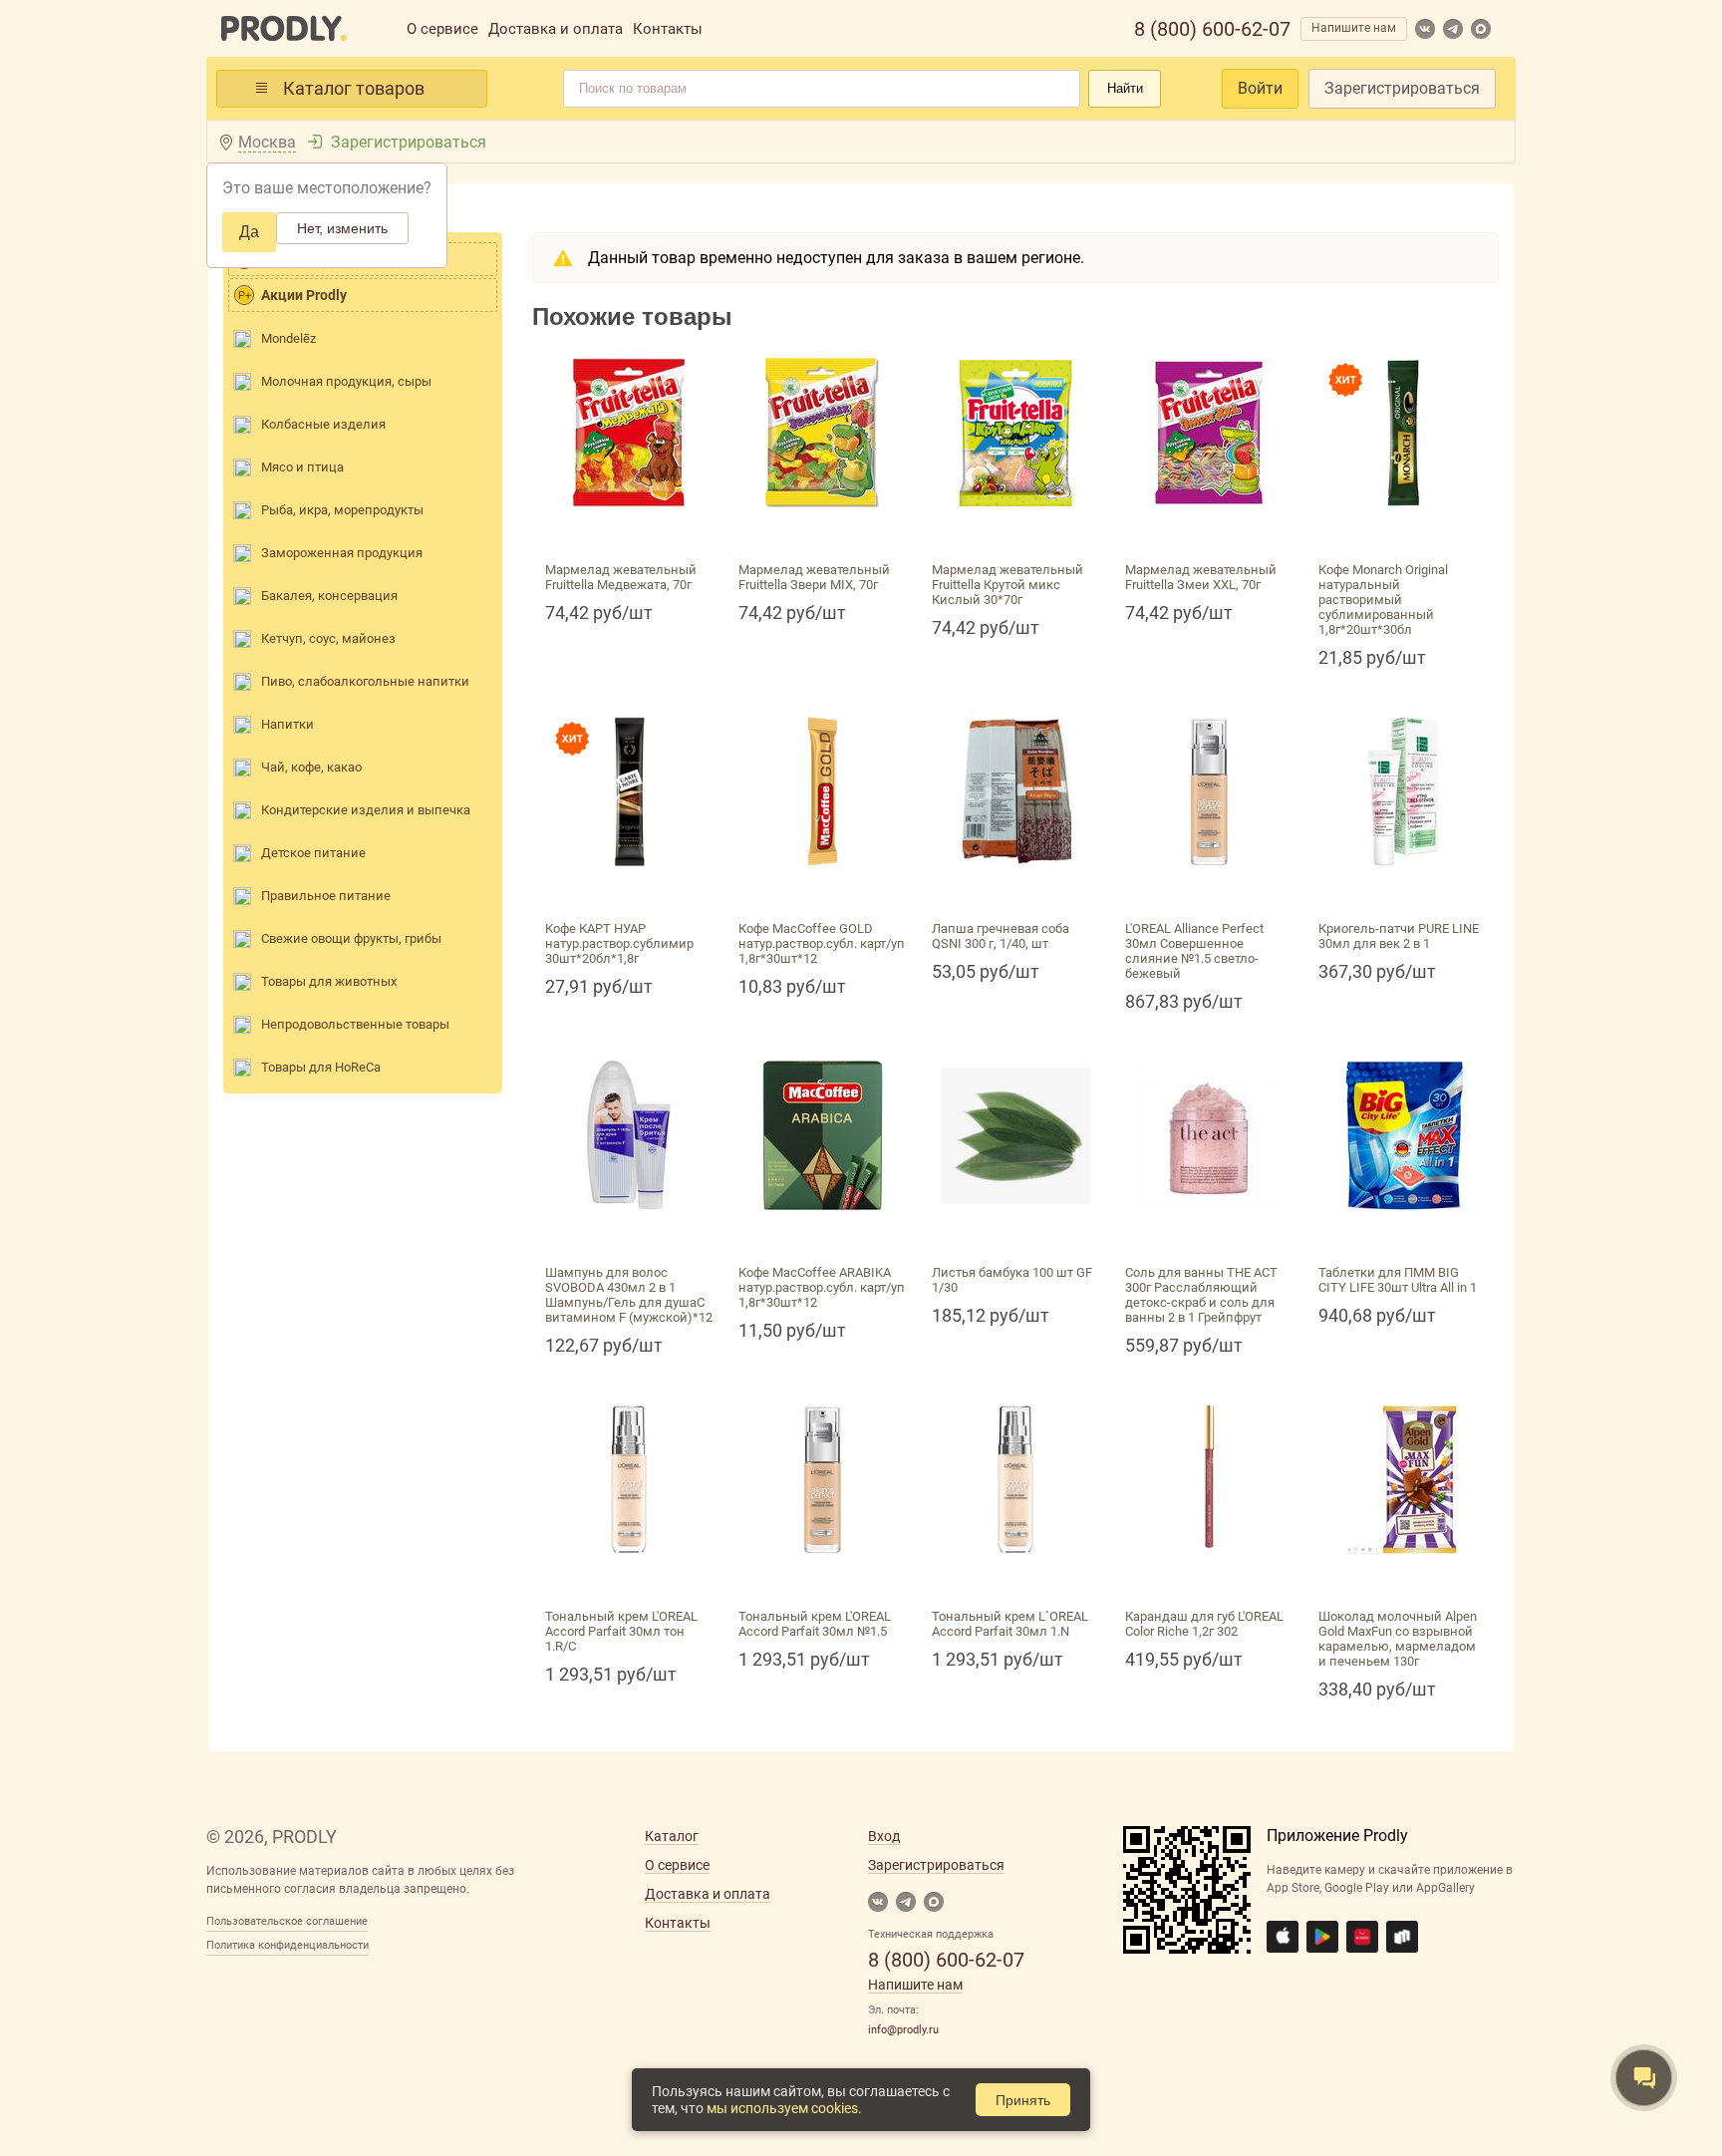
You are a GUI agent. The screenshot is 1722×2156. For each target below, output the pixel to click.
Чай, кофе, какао (311, 767)
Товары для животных (329, 981)
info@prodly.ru (903, 2030)
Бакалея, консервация (329, 596)
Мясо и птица (302, 467)
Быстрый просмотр (629, 531)
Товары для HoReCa (321, 1067)
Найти (1125, 88)
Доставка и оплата (556, 29)
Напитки (287, 724)
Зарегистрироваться (1402, 88)
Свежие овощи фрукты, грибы (351, 938)
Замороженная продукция (342, 553)
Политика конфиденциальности (287, 1945)
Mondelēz (288, 338)
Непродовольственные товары (355, 1024)
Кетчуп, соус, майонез (328, 638)
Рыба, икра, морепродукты (342, 510)
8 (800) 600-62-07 (1212, 29)
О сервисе (442, 29)
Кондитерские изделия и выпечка (366, 810)
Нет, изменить (342, 228)
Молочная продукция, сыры (346, 381)
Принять (1023, 2100)
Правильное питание (326, 896)
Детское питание (313, 853)
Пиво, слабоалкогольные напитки (365, 681)
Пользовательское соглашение (287, 1921)
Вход (884, 1836)
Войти (1260, 88)
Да (249, 232)
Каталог (672, 1836)
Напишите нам (1354, 28)
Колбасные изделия (323, 424)
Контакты (668, 29)
